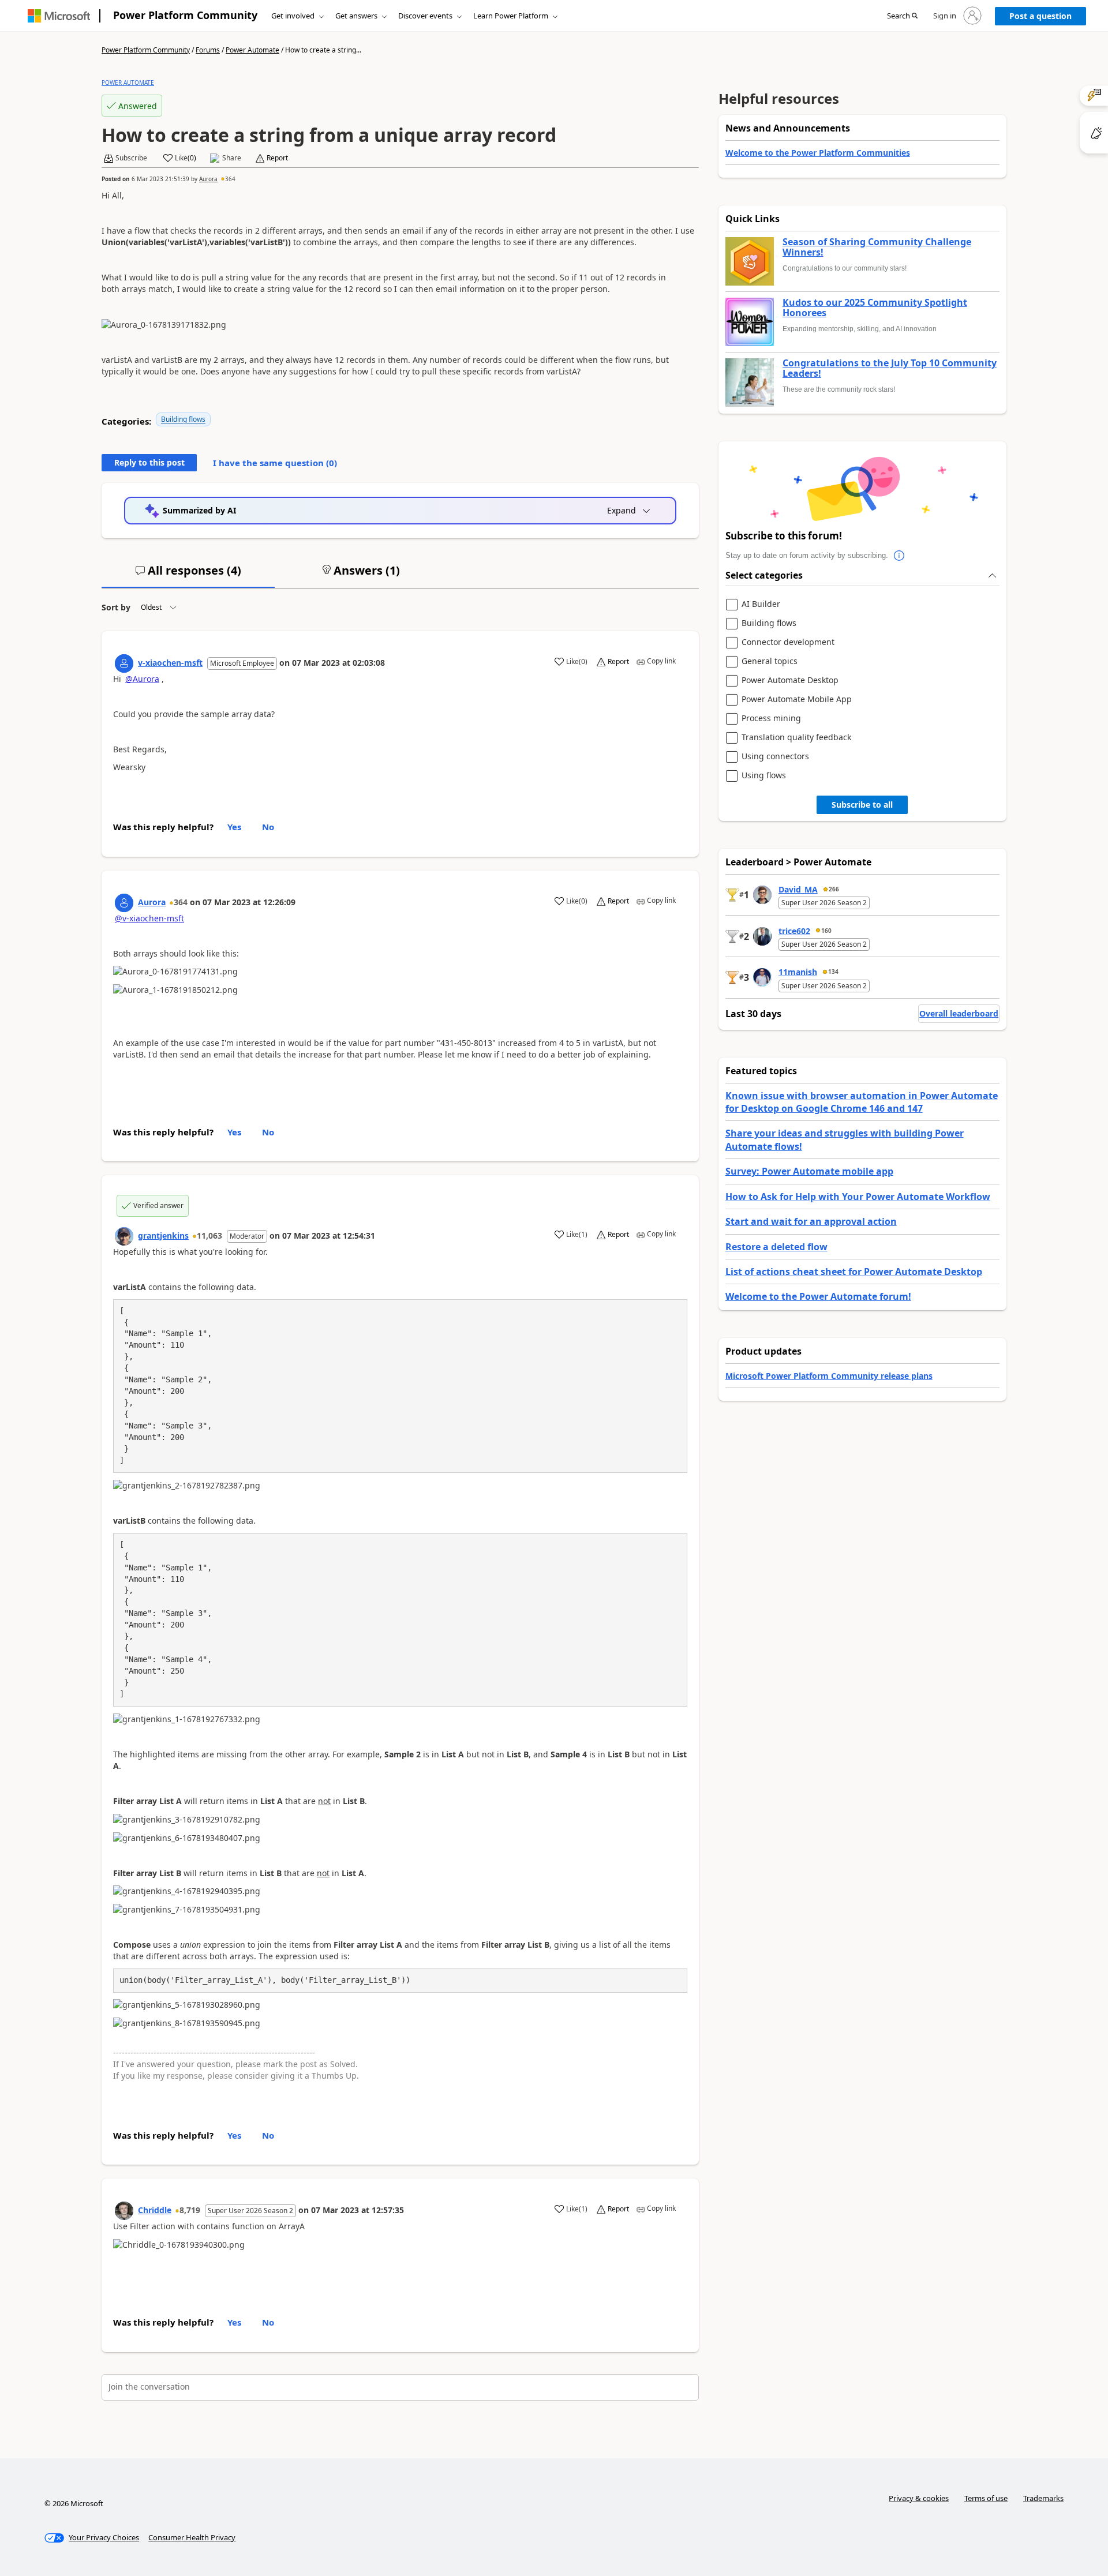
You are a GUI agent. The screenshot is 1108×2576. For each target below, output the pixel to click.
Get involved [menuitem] (293, 16)
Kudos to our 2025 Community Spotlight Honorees (875, 308)
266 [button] (834, 889)
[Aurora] (124, 903)
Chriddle (155, 2210)
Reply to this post (149, 462)
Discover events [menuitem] (425, 16)
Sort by (116, 607)
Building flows (183, 419)
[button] (902, 16)
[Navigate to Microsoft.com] (59, 16)
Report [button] (277, 158)
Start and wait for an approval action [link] (811, 1221)
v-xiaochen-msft (170, 663)
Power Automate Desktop (790, 680)
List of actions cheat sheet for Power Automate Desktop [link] (854, 1272)
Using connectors (775, 757)
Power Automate (252, 50)
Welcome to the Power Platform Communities (818, 153)
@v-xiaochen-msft (149, 918)
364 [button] (230, 179)
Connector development (788, 642)
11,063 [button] (209, 1235)
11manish (798, 972)
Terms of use (986, 2498)
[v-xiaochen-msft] (124, 663)
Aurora (208, 179)
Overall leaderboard (959, 1013)
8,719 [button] (190, 2210)
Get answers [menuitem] (356, 16)
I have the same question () (275, 463)
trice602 (794, 931)
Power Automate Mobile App (797, 700)
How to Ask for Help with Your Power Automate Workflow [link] (858, 1197)
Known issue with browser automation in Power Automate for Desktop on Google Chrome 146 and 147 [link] (862, 1102)
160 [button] (826, 931)
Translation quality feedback (796, 738)
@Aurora (142, 679)
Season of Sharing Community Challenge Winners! (877, 247)
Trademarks (1043, 2498)
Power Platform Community (185, 15)
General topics (770, 661)
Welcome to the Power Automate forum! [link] (818, 1296)
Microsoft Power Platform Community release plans (829, 1376)
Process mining (771, 719)
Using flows (764, 776)
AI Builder (761, 604)
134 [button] (833, 972)
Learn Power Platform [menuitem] (511, 16)
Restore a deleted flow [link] (776, 1247)
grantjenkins (163, 1235)
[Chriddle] (124, 2211)
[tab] (188, 575)
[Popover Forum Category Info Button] (900, 556)
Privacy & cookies (919, 2498)
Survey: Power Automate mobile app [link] (809, 1171)
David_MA (798, 889)
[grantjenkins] (124, 1236)
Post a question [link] (1040, 16)
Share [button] (232, 158)
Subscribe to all (862, 805)
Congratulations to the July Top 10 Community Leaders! (890, 368)
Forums (208, 50)
